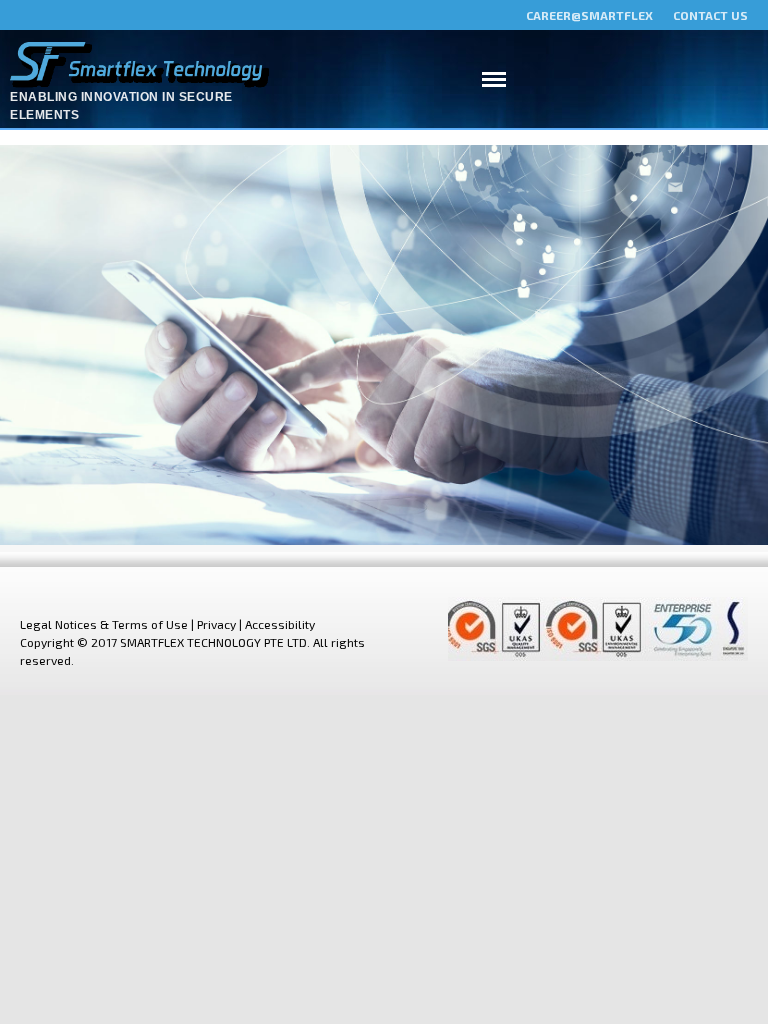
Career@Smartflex (589, 15)
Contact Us (710, 15)
